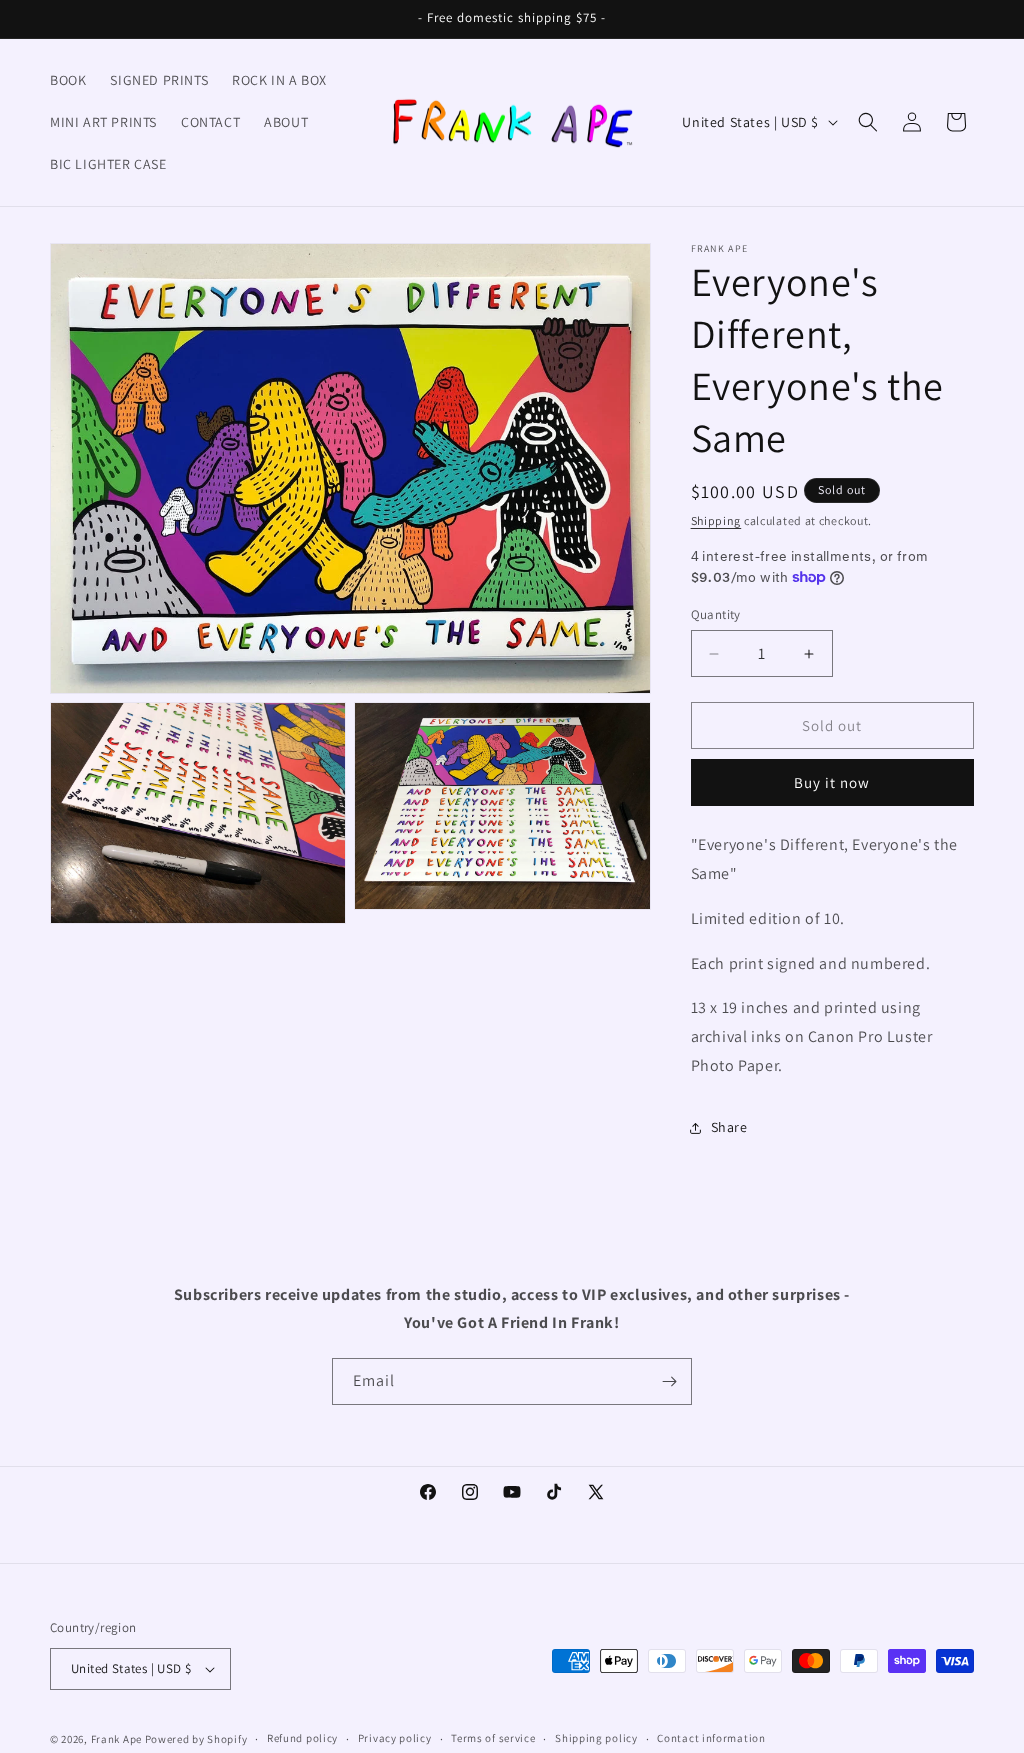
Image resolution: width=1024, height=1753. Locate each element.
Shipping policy (596, 1738)
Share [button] (729, 1127)
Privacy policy (395, 1738)
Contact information (711, 1738)
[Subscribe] (669, 1381)
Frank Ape (116, 1739)
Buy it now (832, 782)
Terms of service (493, 1738)
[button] (868, 122)
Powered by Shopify (196, 1739)
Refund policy (302, 1738)
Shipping (716, 520)
